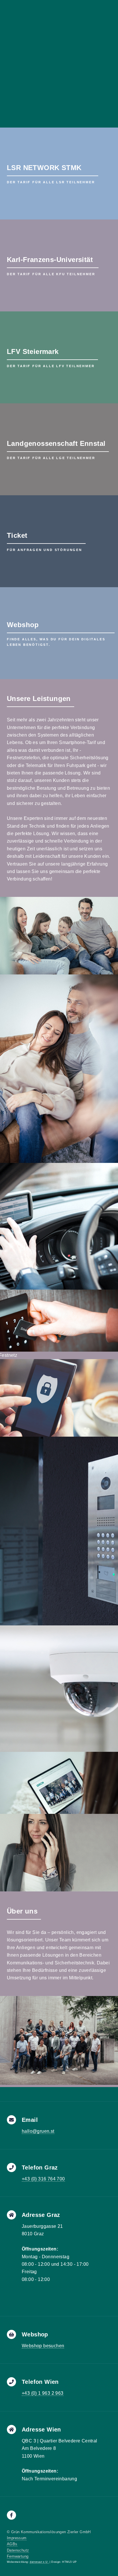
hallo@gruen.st (38, 2131)
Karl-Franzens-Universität (50, 260)
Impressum (17, 2538)
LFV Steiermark (33, 351)
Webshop (23, 625)
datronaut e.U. (39, 2562)
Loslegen (25, 93)
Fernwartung (18, 2556)
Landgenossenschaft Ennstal (56, 443)
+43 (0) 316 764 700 (43, 2179)
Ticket (17, 535)
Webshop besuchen (43, 2346)
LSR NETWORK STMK (44, 168)
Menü (109, 6)
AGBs (12, 2544)
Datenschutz (18, 2550)
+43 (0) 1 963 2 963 (43, 2393)
